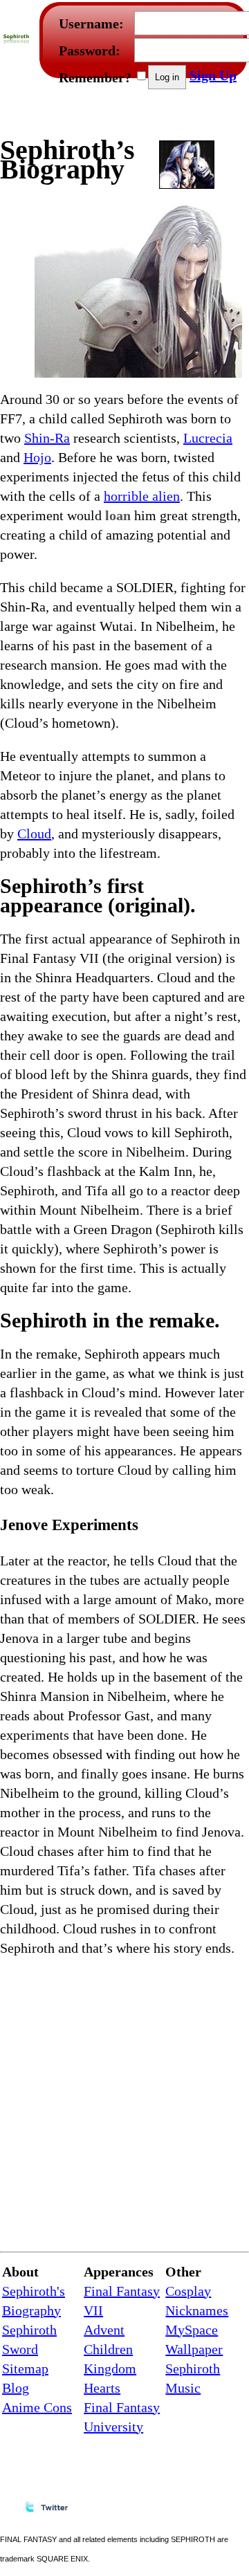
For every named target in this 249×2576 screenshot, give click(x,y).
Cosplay (188, 2291)
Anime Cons (37, 2407)
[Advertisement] (168, 115)
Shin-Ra (47, 438)
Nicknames (197, 2310)
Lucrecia (208, 438)
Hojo (37, 457)
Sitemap (25, 2368)
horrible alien (142, 496)
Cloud (34, 834)
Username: (91, 24)
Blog (16, 2388)
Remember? (95, 77)
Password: (90, 50)
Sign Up (213, 75)
